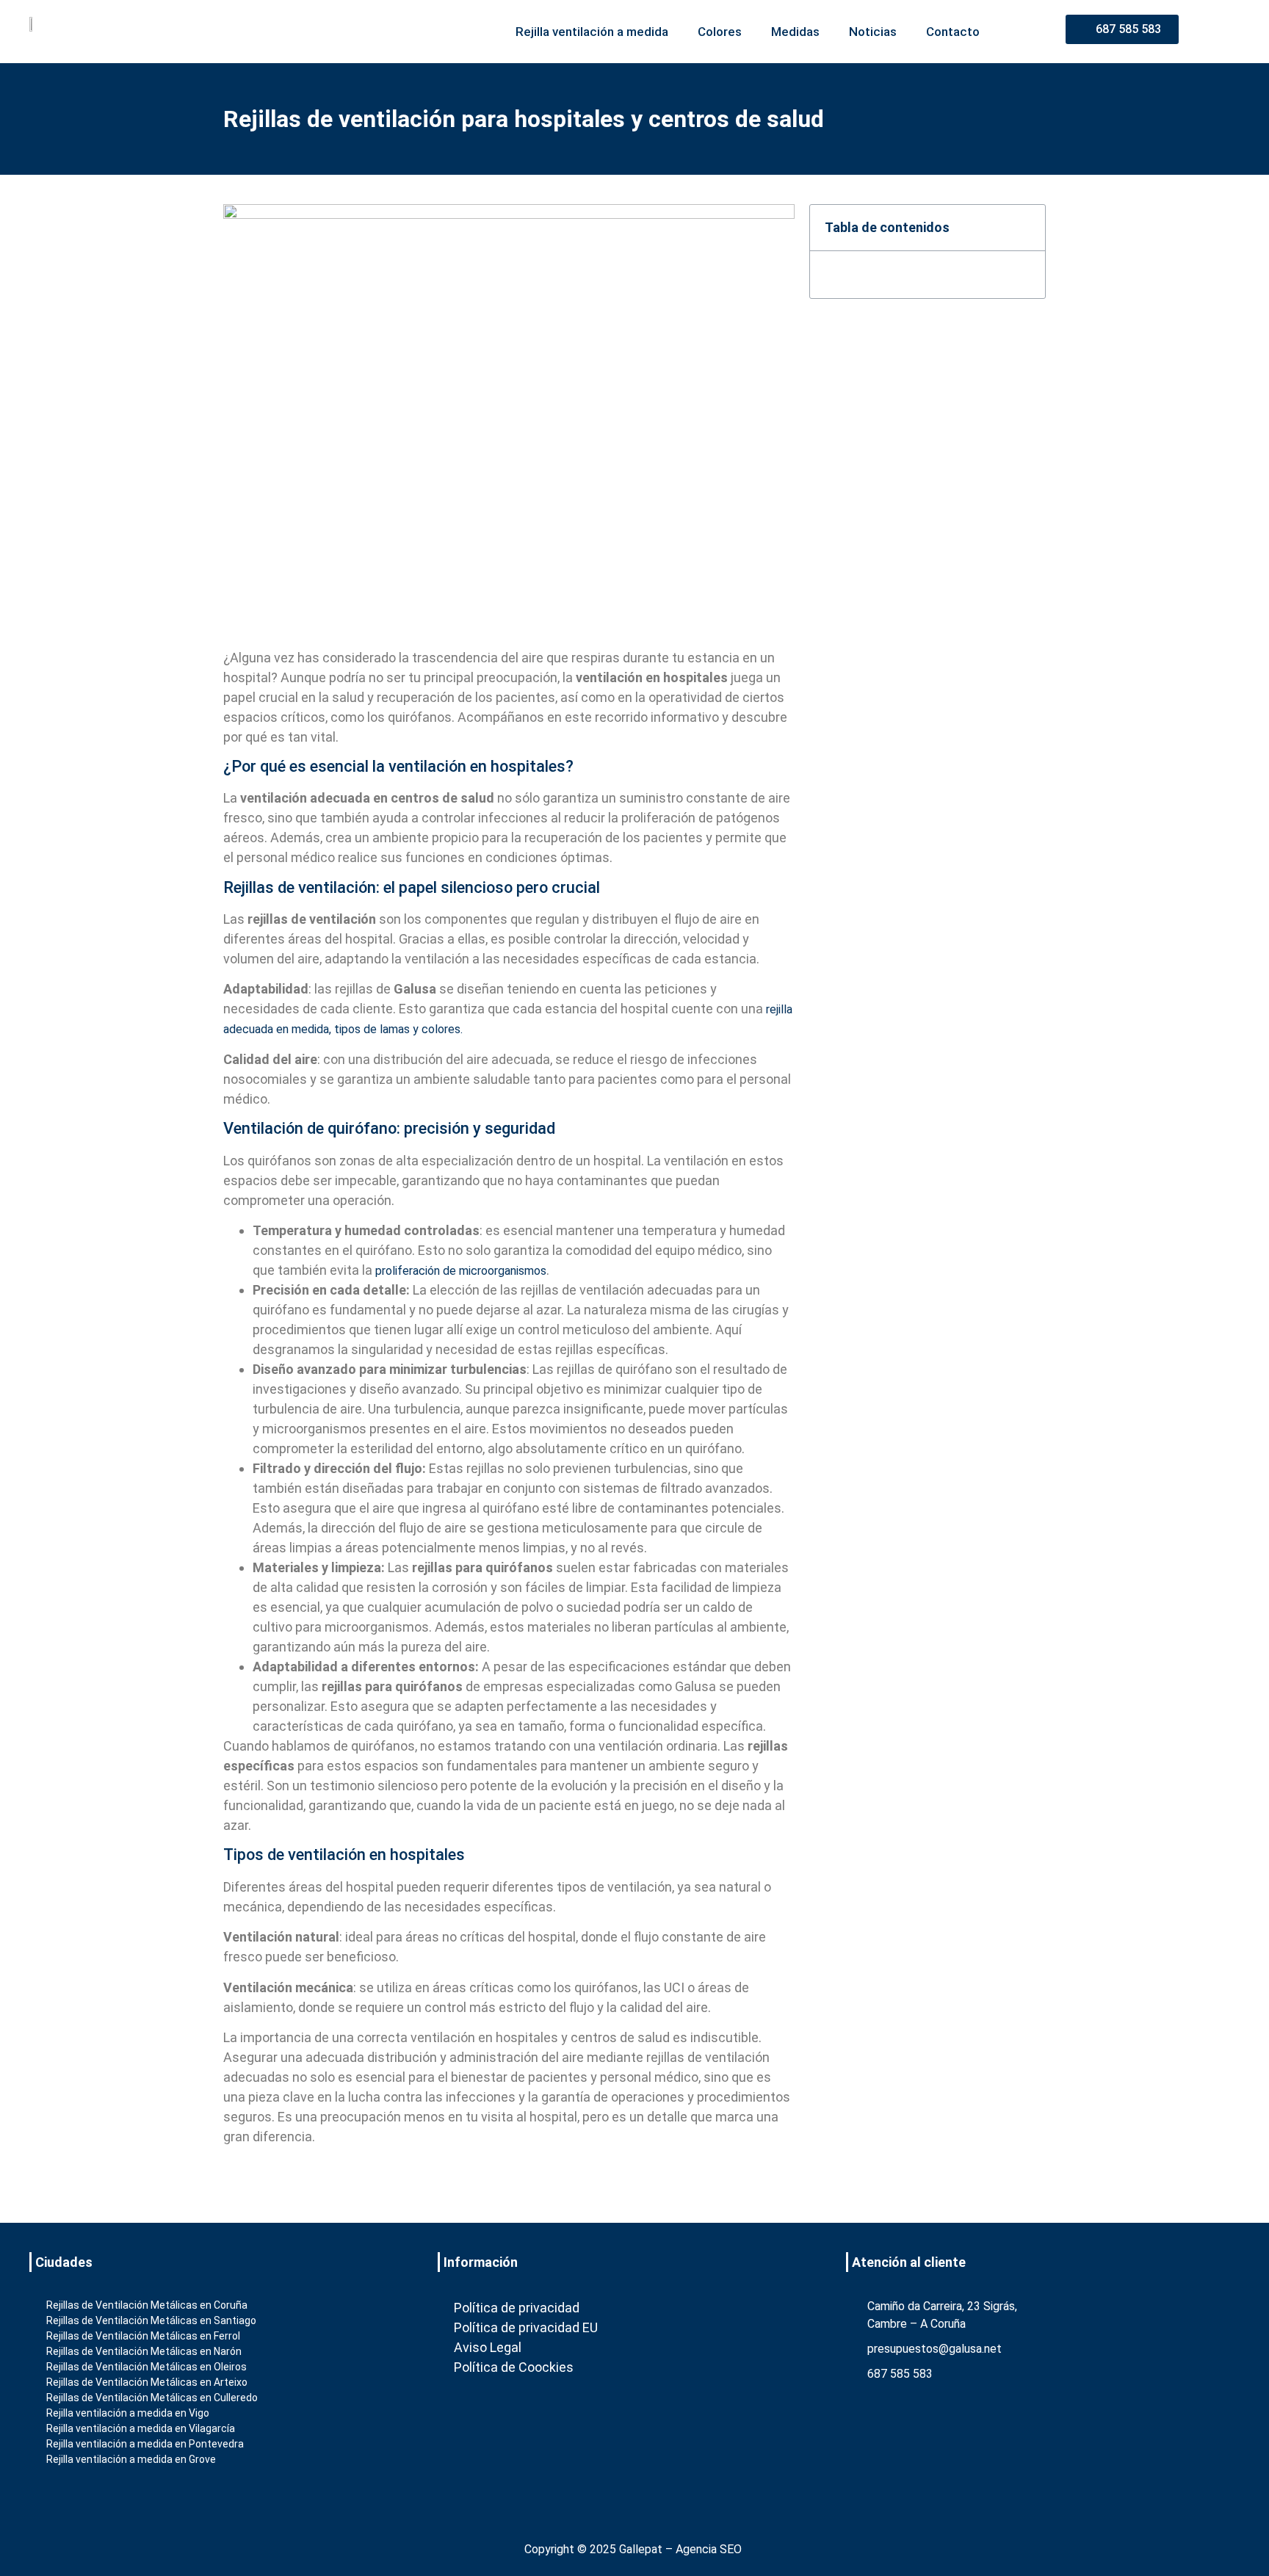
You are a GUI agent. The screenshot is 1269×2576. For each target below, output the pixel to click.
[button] (1025, 228)
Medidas (795, 32)
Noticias (873, 32)
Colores (720, 32)
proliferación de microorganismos (461, 1271)
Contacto (953, 32)
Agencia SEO (709, 2549)
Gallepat (641, 2549)
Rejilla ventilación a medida (592, 32)
